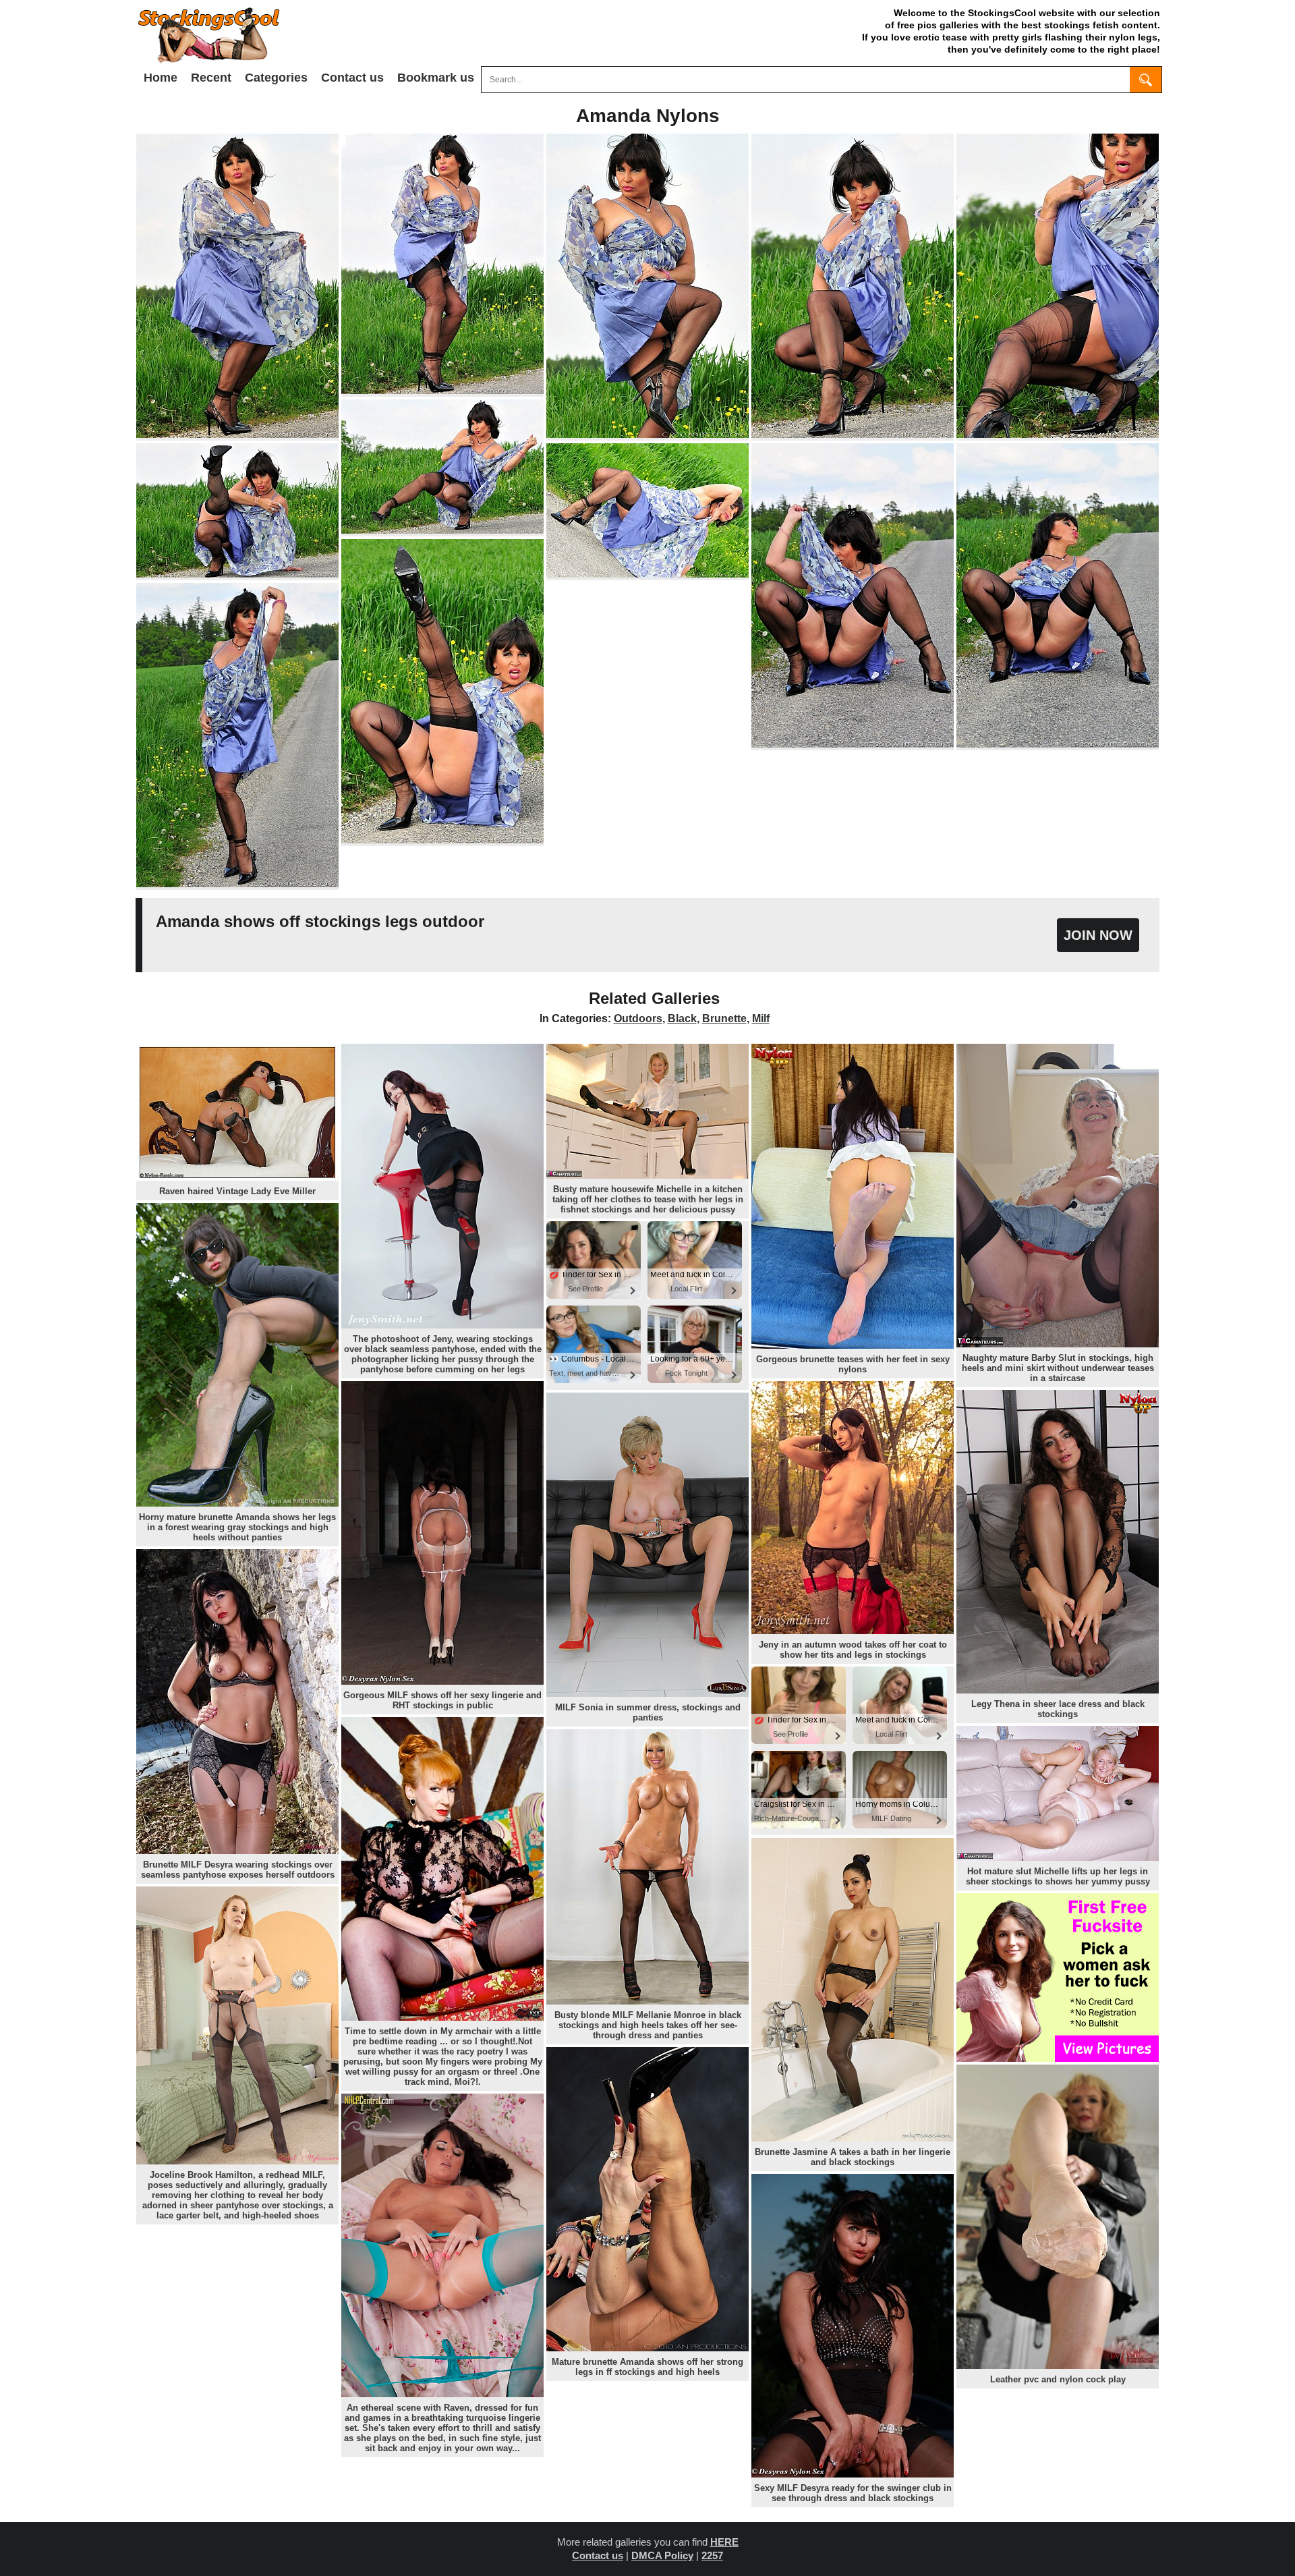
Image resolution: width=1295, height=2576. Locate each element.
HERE (724, 2542)
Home (161, 78)
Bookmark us (436, 78)
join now (1098, 935)
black (682, 1018)
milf (761, 1018)
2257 (712, 2555)
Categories (276, 78)
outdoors (638, 1018)
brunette (724, 1018)
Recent (211, 78)
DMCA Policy (662, 2555)
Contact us (352, 78)
